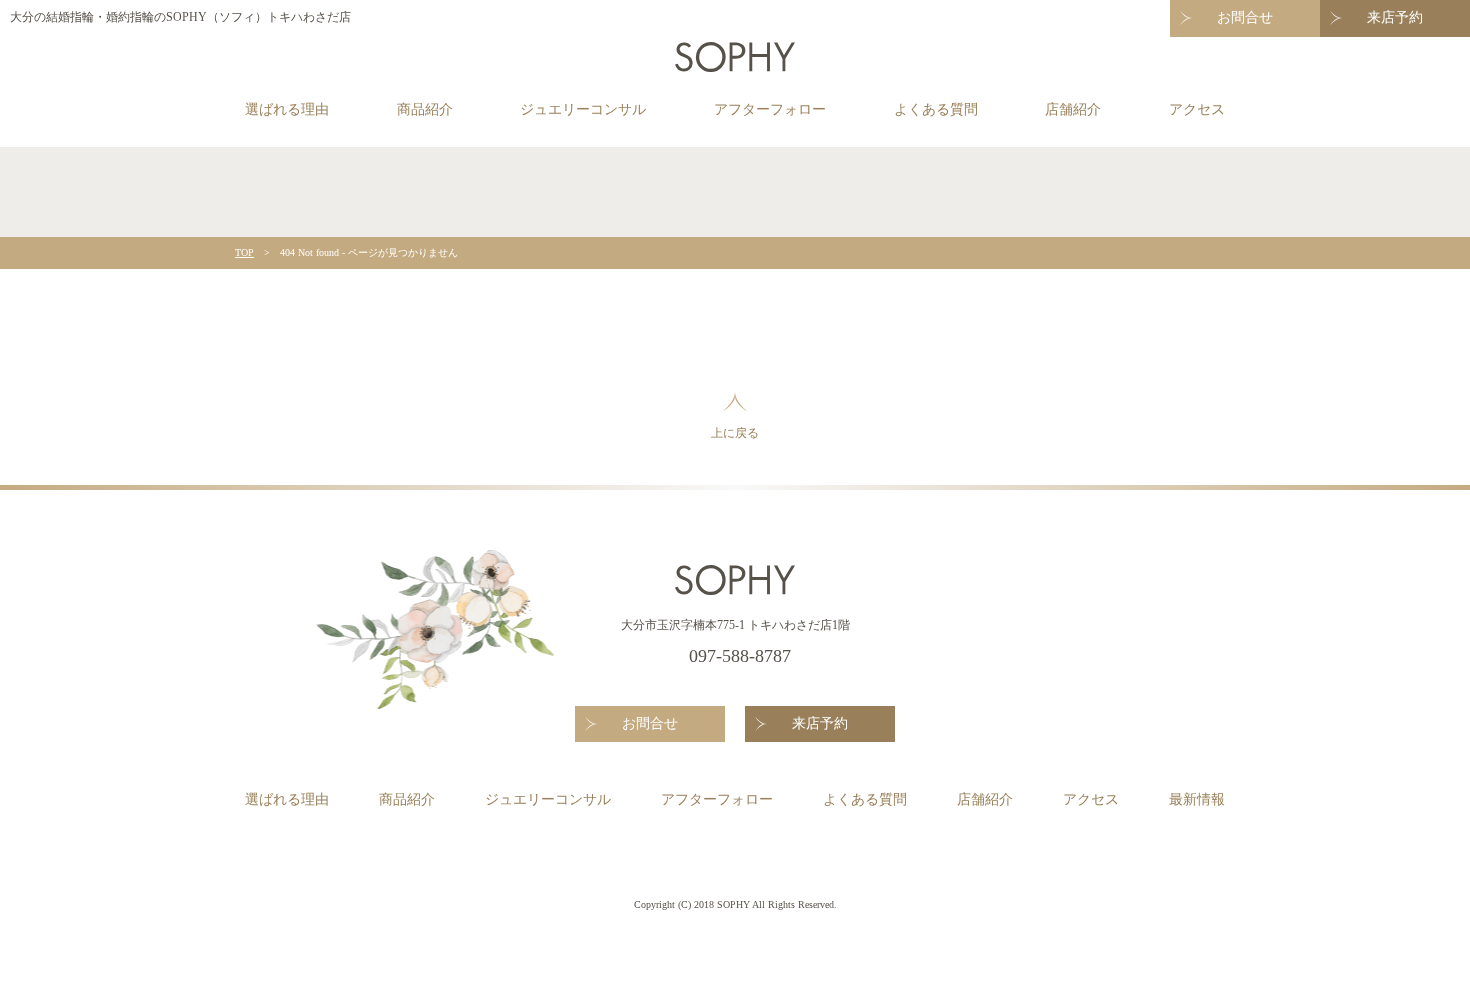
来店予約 (1395, 17)
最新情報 (1197, 799)
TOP (244, 252)
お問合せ (1245, 17)
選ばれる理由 (287, 109)
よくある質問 (936, 109)
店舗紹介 (1073, 109)
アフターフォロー (770, 109)
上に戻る (735, 433)
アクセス (1197, 109)
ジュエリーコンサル (583, 109)
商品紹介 (425, 109)
